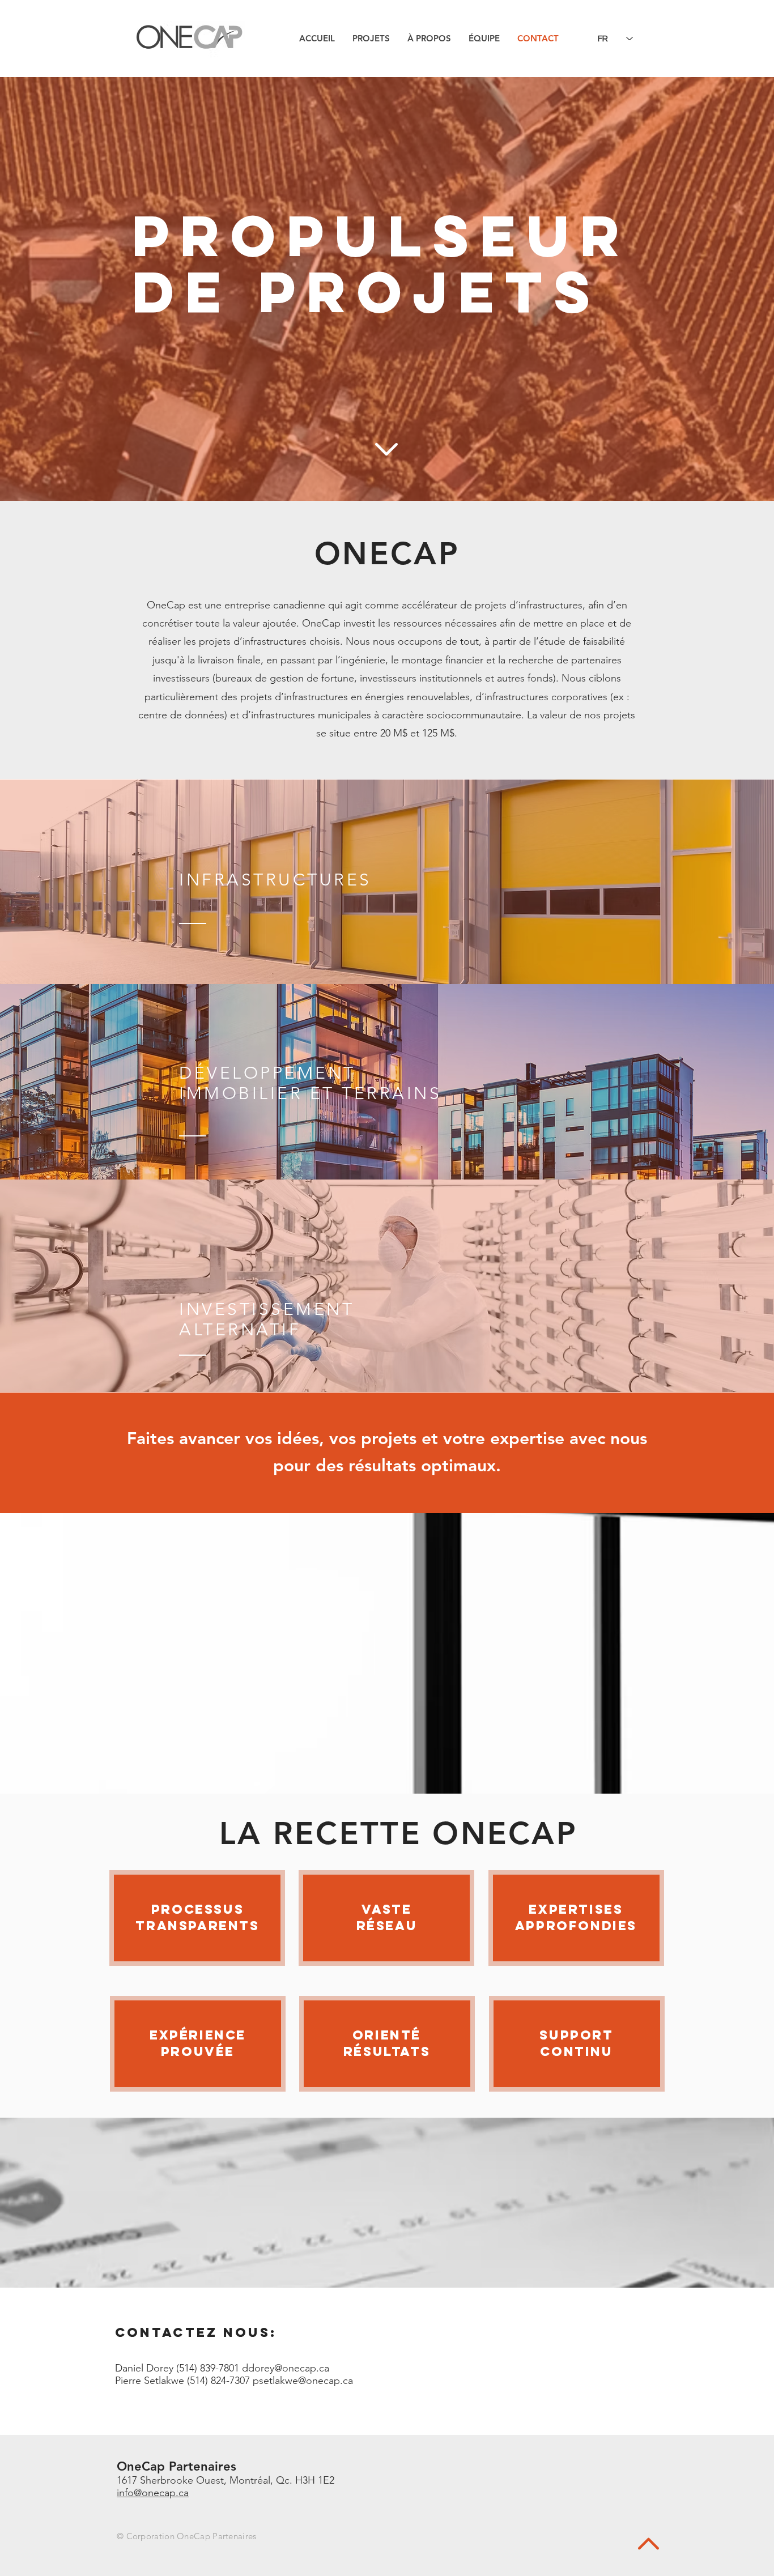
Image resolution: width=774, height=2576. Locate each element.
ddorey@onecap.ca (286, 2368)
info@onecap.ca (153, 2493)
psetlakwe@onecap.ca (303, 2381)
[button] (371, 38)
